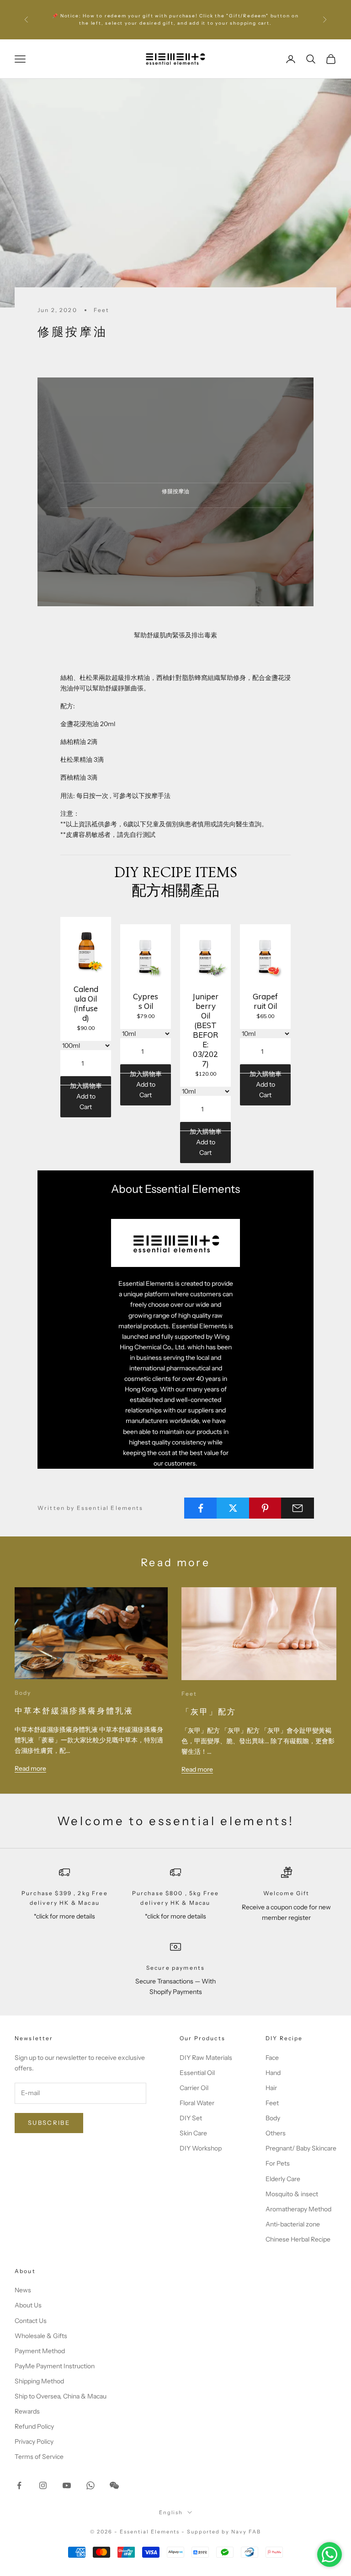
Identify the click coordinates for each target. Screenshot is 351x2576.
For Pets (278, 2163)
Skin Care (193, 2133)
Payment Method (40, 2351)
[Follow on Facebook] (19, 2485)
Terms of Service (39, 2457)
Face (272, 2058)
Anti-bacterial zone (293, 2224)
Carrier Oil (194, 2088)
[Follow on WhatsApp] (90, 2485)
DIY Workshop (201, 2148)
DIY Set (191, 2118)
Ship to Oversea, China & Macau (61, 2396)
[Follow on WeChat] (114, 2485)
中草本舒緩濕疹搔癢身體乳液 (74, 1711)
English (171, 2512)
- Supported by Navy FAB (221, 2532)
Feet (102, 310)
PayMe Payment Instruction (55, 2366)
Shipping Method (39, 2381)
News (23, 2290)
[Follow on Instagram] (43, 2485)
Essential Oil (197, 2073)
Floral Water (197, 2103)
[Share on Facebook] (201, 1508)
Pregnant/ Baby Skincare (301, 2148)
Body (23, 1693)
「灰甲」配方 (209, 1712)
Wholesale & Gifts (41, 2336)
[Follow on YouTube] (67, 2485)
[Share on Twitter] (233, 1508)
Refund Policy (34, 2426)
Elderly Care (283, 2179)
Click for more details (192, 23)
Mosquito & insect (292, 2194)
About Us (28, 2305)
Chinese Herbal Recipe (298, 2239)
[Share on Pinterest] (266, 1508)
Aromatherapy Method (298, 2209)
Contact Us (31, 2321)
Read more (30, 1768)
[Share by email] (298, 1508)
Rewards (27, 2411)
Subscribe (49, 2123)
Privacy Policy (34, 2441)
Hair (271, 2088)
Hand (273, 2073)
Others (276, 2133)
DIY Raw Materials (206, 2058)
